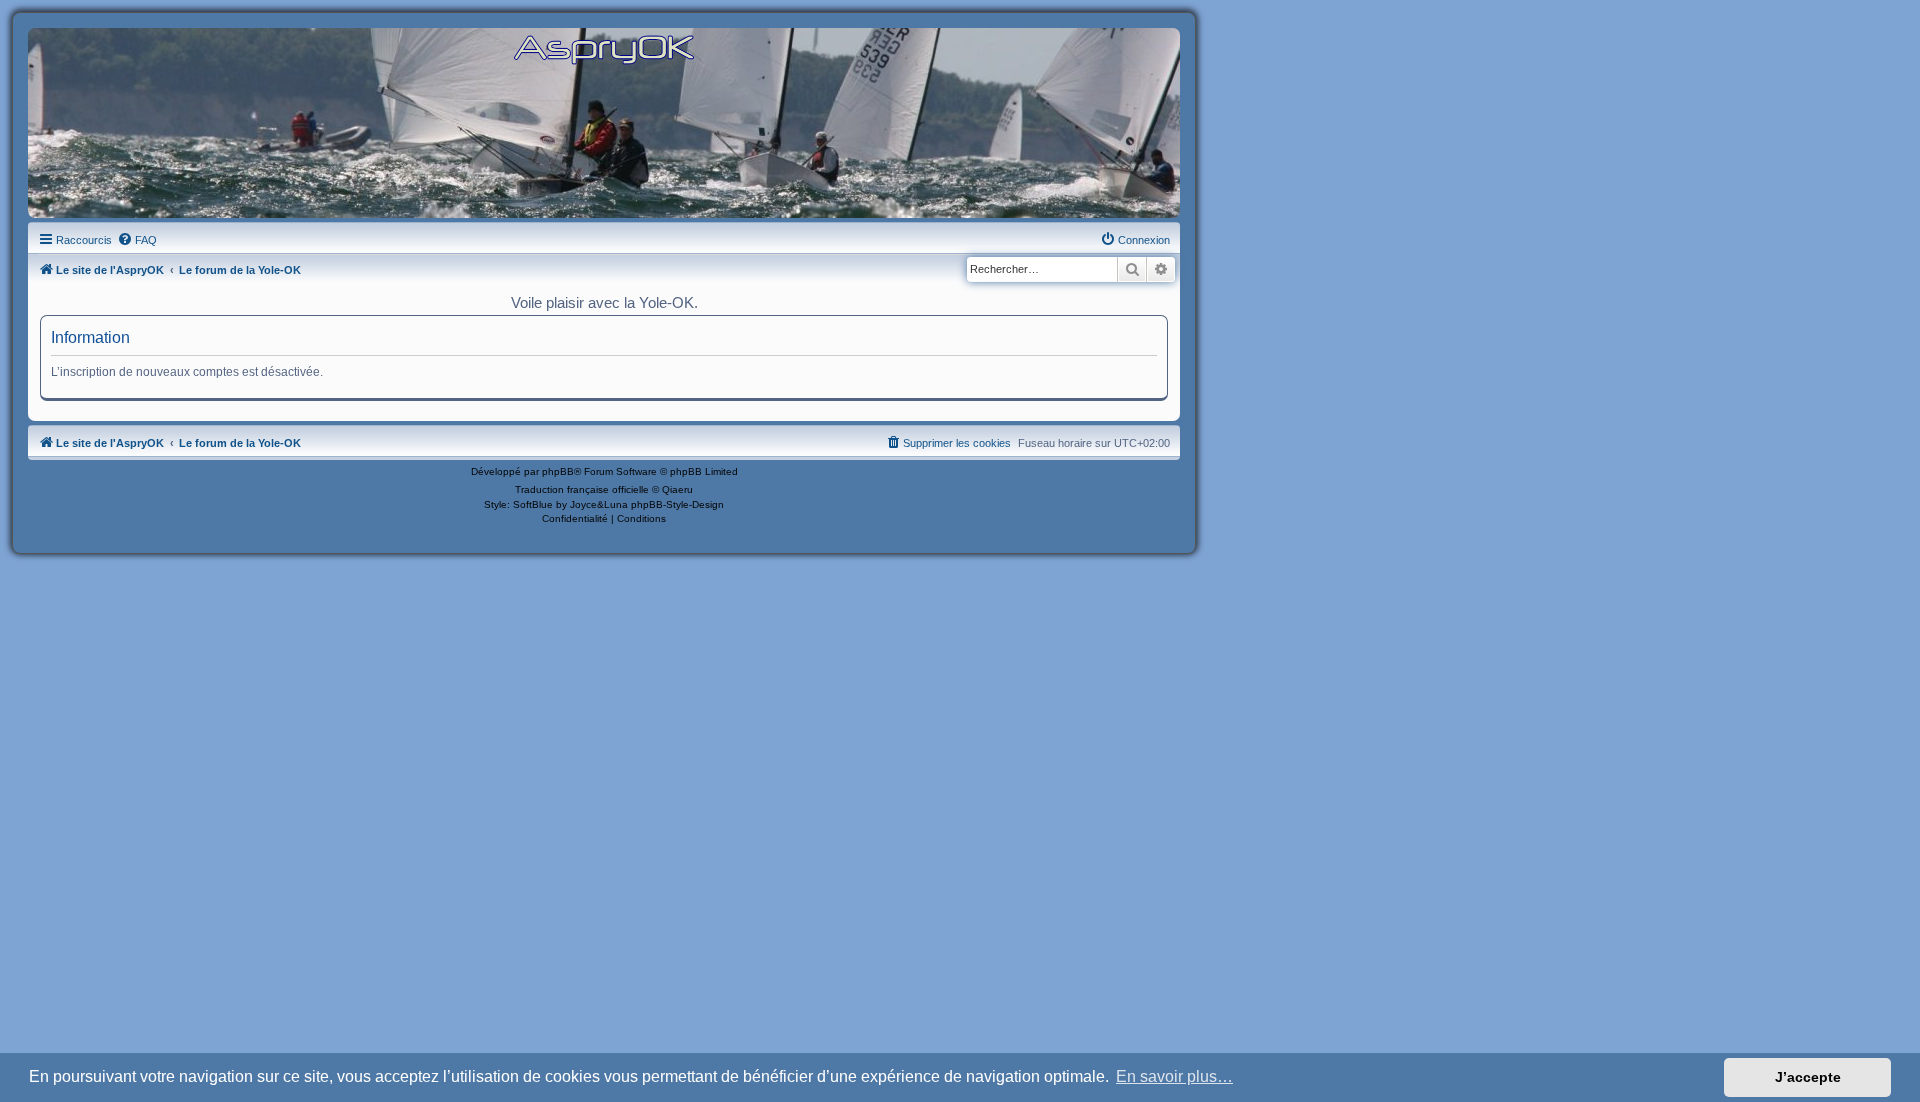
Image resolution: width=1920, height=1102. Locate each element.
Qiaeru (677, 489)
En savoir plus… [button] (1174, 1076)
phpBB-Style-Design (677, 504)
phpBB (558, 471)
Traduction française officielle (582, 489)
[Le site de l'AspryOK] (604, 48)
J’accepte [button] (1808, 1077)
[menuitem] (137, 240)
